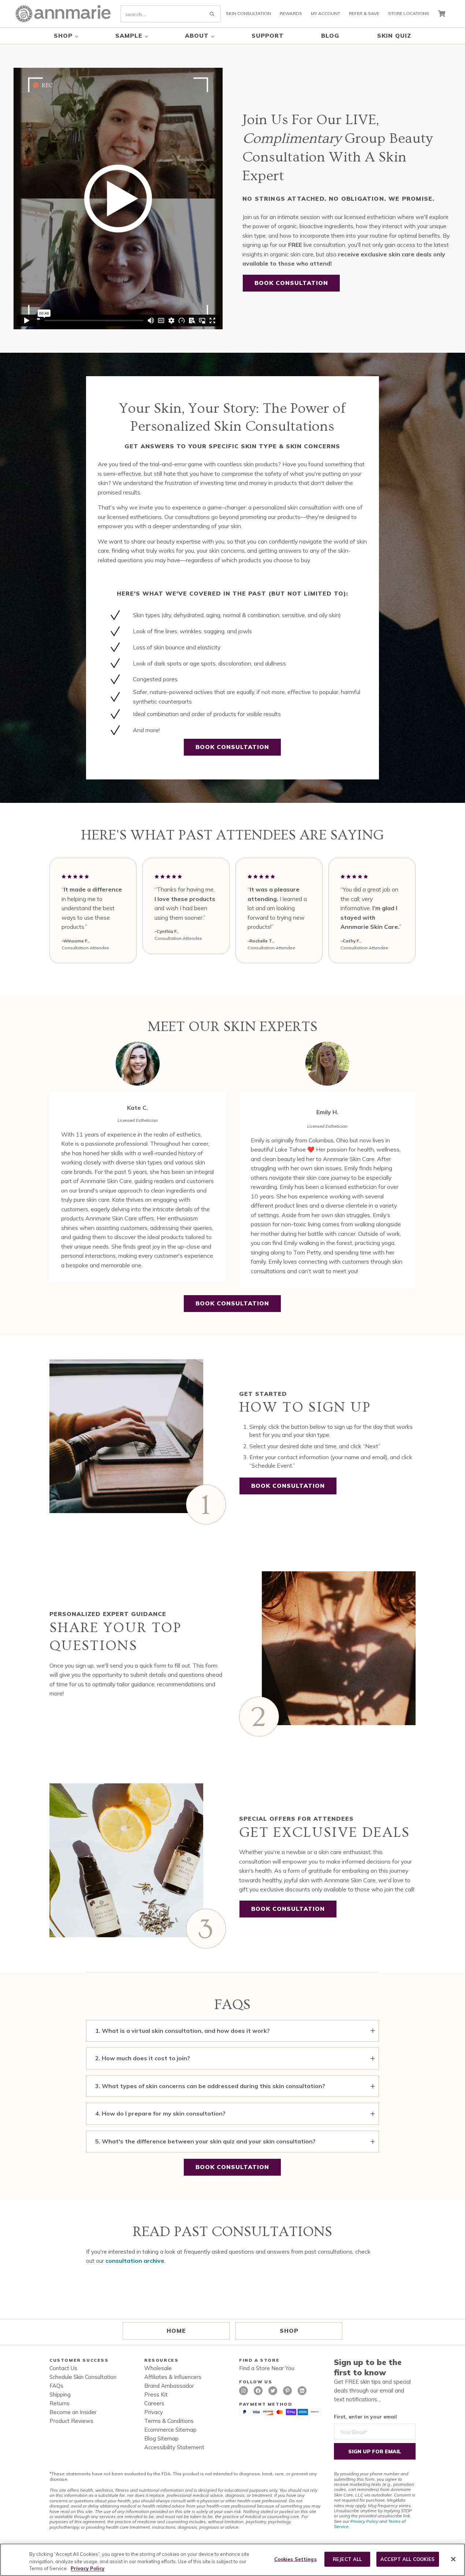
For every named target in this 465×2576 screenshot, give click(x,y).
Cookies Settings (295, 2559)
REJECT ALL (347, 2559)
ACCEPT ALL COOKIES (408, 2559)
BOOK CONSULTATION (291, 283)
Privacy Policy (364, 2521)
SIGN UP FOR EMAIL (375, 2451)
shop (289, 2331)
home (176, 2331)
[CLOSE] (453, 2559)
